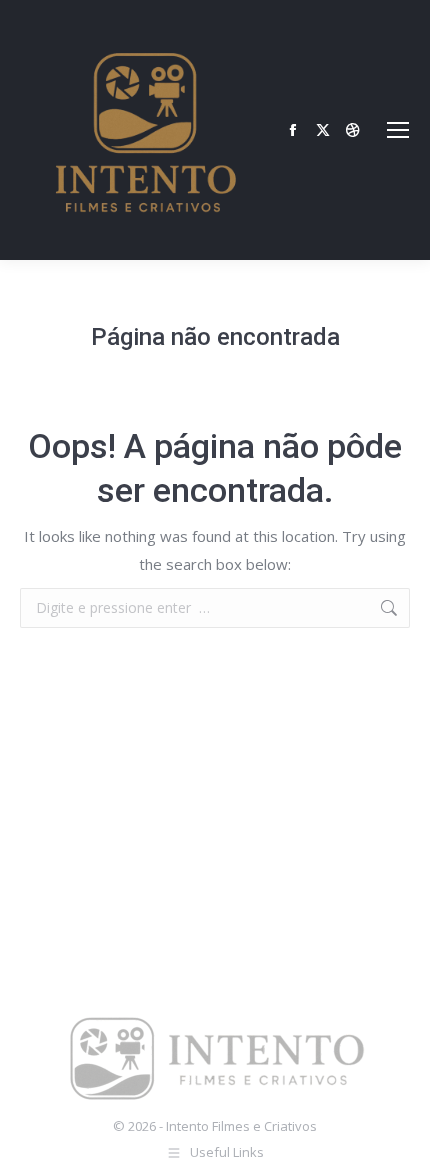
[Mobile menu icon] (398, 130)
